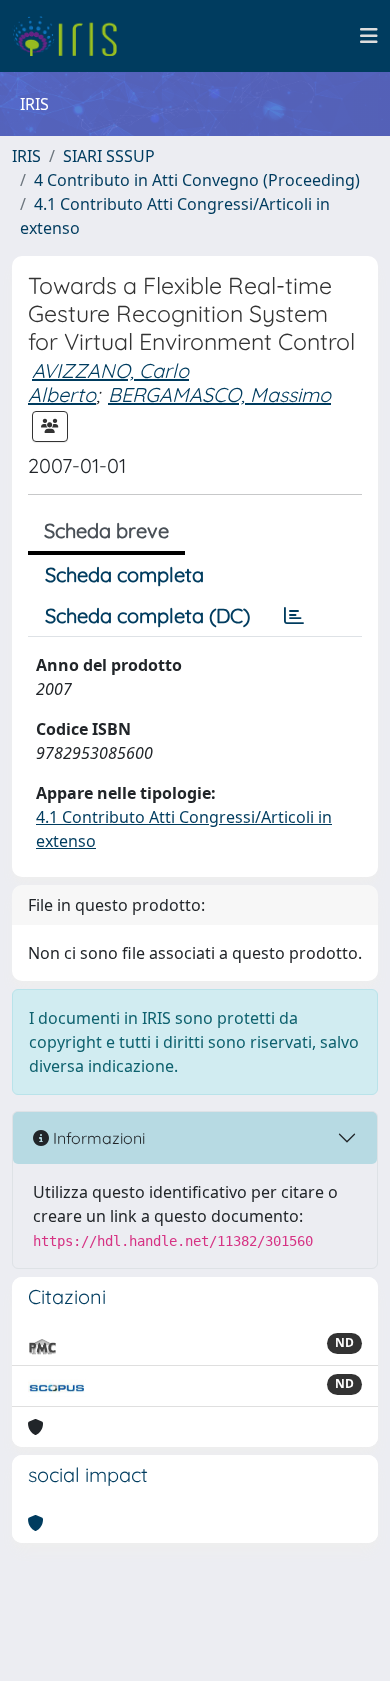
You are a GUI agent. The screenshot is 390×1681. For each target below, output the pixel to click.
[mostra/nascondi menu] (369, 36)
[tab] (294, 616)
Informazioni (97, 1138)
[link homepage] (72, 36)
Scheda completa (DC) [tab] (147, 615)
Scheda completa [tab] (124, 574)
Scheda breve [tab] (106, 530)
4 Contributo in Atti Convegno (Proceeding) (197, 180)
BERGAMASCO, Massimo (219, 394)
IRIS (26, 156)
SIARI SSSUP (109, 156)
